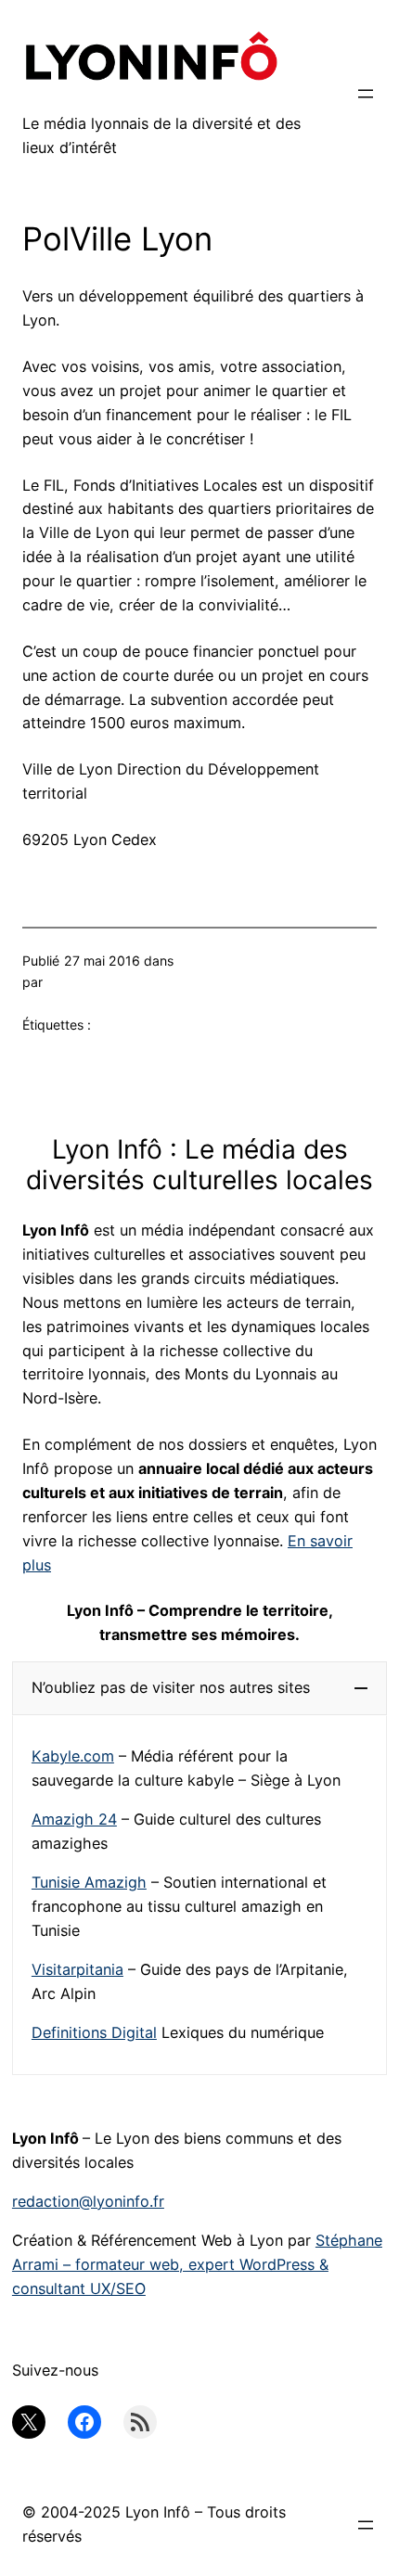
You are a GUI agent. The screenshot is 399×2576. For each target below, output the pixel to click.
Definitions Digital (94, 2032)
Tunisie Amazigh (89, 1882)
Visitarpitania (77, 1969)
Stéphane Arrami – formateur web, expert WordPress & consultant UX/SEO (197, 2264)
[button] (199, 1688)
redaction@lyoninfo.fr (88, 2201)
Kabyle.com (73, 1756)
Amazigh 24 (74, 1819)
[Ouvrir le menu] (366, 94)
